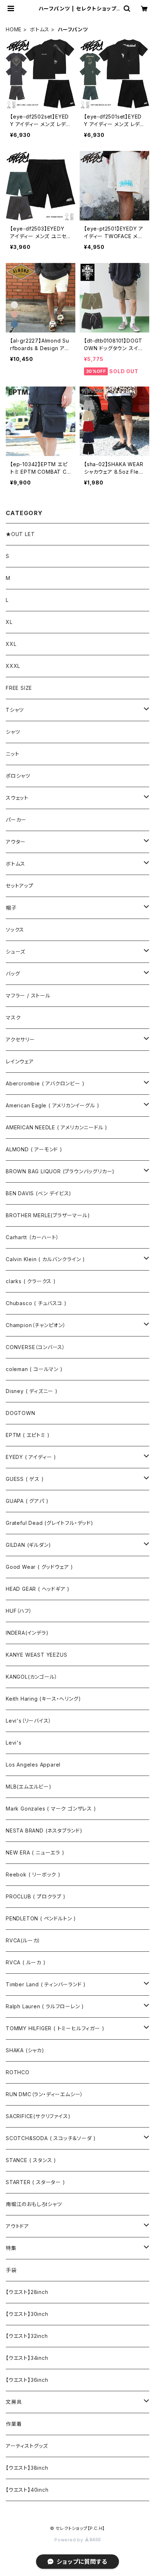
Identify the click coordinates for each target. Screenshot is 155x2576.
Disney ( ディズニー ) (32, 1391)
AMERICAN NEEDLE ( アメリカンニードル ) (57, 1127)
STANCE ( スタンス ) (31, 2160)
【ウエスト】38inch (27, 2468)
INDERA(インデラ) (27, 1633)
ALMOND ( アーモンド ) (34, 1149)
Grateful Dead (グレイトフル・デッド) (50, 1523)
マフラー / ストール (28, 995)
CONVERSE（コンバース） (36, 1347)
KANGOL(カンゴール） (32, 1677)
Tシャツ (15, 710)
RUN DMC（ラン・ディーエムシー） (45, 2094)
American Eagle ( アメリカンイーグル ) (52, 1105)
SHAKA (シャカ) (25, 2050)
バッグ (13, 974)
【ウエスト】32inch (27, 2336)
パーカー (16, 820)
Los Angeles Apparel (33, 1765)
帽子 (11, 908)
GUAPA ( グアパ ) (27, 1501)
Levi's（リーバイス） (28, 1721)
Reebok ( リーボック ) (33, 1874)
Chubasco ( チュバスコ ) (36, 1303)
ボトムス (40, 29)
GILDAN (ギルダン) (28, 1545)
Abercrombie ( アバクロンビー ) (45, 1083)
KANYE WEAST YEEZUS (36, 1655)
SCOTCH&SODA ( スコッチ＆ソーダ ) (51, 2138)
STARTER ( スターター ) (36, 2182)
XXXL (13, 666)
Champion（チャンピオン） (36, 1325)
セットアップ (20, 886)
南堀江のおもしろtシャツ (34, 2204)
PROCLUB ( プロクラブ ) (36, 1896)
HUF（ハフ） (19, 1611)
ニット (12, 754)
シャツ (13, 732)
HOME (14, 29)
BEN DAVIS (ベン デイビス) (39, 1193)
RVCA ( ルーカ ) (26, 1962)
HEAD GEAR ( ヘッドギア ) (38, 1589)
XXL (11, 644)
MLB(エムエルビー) (29, 1787)
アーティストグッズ (27, 2446)
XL (9, 622)
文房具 (14, 2402)
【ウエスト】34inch (27, 2358)
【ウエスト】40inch (27, 2490)
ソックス (15, 930)
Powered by (70, 2540)
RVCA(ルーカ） (23, 1940)
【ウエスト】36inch (27, 2380)
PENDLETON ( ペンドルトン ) (41, 1918)
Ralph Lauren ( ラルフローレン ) (45, 2006)
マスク (13, 1017)
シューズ (15, 952)
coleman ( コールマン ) (34, 1369)
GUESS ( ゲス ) (25, 1479)
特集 (11, 2248)
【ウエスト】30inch (27, 2314)
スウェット (17, 798)
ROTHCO (18, 2072)
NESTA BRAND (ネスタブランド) (44, 1831)
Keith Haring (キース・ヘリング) (43, 1699)
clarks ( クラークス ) (31, 1281)
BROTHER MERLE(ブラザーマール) (48, 1215)
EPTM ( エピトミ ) (28, 1435)
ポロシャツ (18, 776)
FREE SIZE (19, 688)
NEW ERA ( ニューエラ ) (35, 1852)
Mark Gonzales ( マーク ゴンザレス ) (51, 1809)
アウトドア (17, 2226)
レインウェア (20, 1061)
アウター (16, 842)
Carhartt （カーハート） (32, 1237)
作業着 (14, 2424)
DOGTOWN (21, 1413)
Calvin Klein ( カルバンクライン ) (45, 1259)
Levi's (14, 1743)
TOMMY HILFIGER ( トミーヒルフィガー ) (55, 2028)
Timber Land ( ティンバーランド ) (46, 1984)
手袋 (11, 2270)
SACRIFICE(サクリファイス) (38, 2116)
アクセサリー (20, 1039)
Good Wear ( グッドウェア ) (39, 1567)
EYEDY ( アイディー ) (31, 1457)
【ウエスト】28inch (27, 2292)
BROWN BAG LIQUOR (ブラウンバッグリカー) (60, 1171)
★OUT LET (20, 534)
